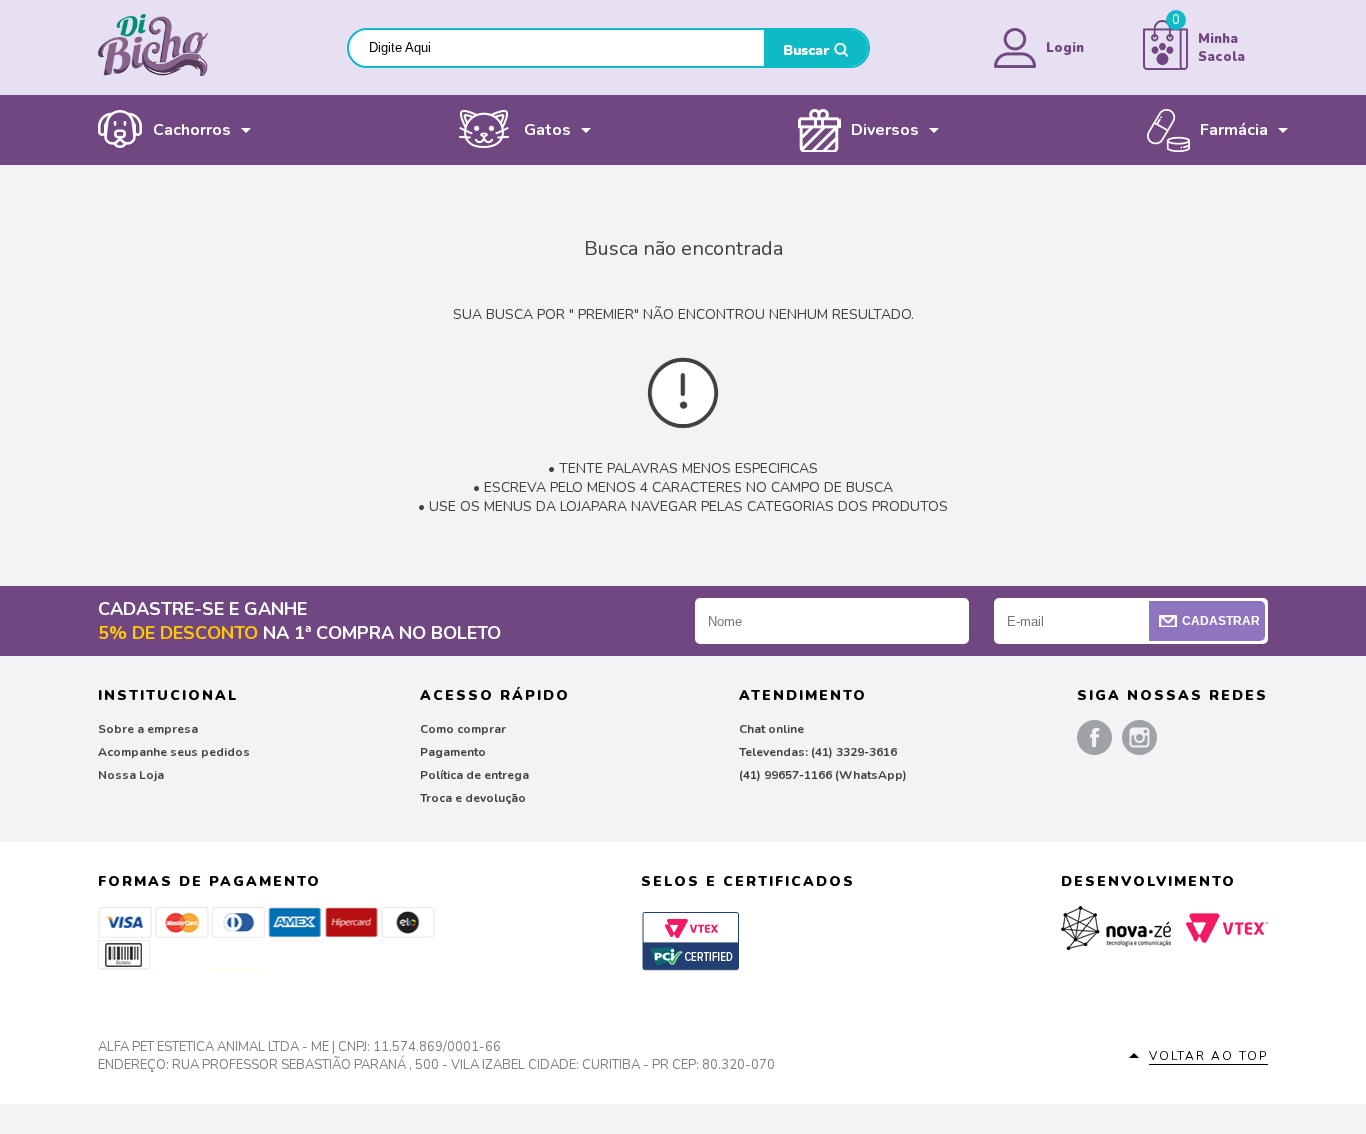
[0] (1165, 66)
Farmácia (1234, 130)
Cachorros (192, 130)
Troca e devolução (473, 798)
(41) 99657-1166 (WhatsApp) (823, 775)
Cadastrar (1221, 621)
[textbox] (556, 47)
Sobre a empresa (148, 729)
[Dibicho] (153, 72)
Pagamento (453, 752)
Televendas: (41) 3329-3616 (818, 752)
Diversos (885, 130)
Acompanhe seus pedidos (174, 752)
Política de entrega (474, 775)
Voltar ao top (1208, 1056)
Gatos (547, 130)
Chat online (771, 729)
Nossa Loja (131, 775)
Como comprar (463, 729)
